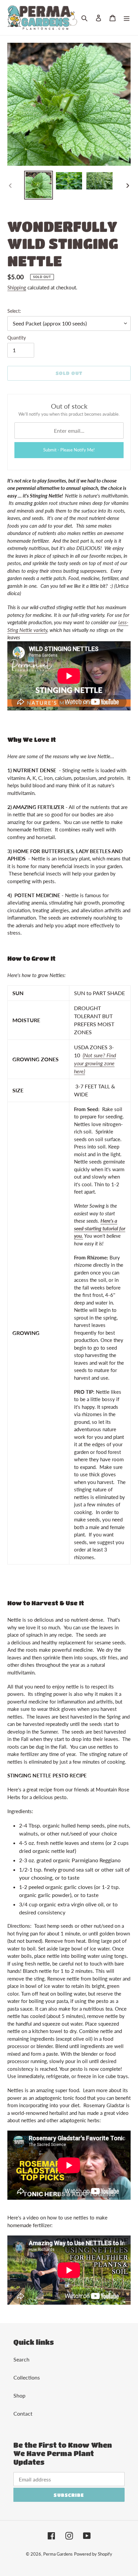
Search (21, 2359)
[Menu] (127, 17)
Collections (27, 2377)
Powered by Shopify (93, 2554)
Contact (23, 2413)
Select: (14, 311)
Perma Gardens (58, 2554)
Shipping (17, 287)
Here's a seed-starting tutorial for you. (100, 1228)
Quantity (17, 338)
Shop (19, 2395)
